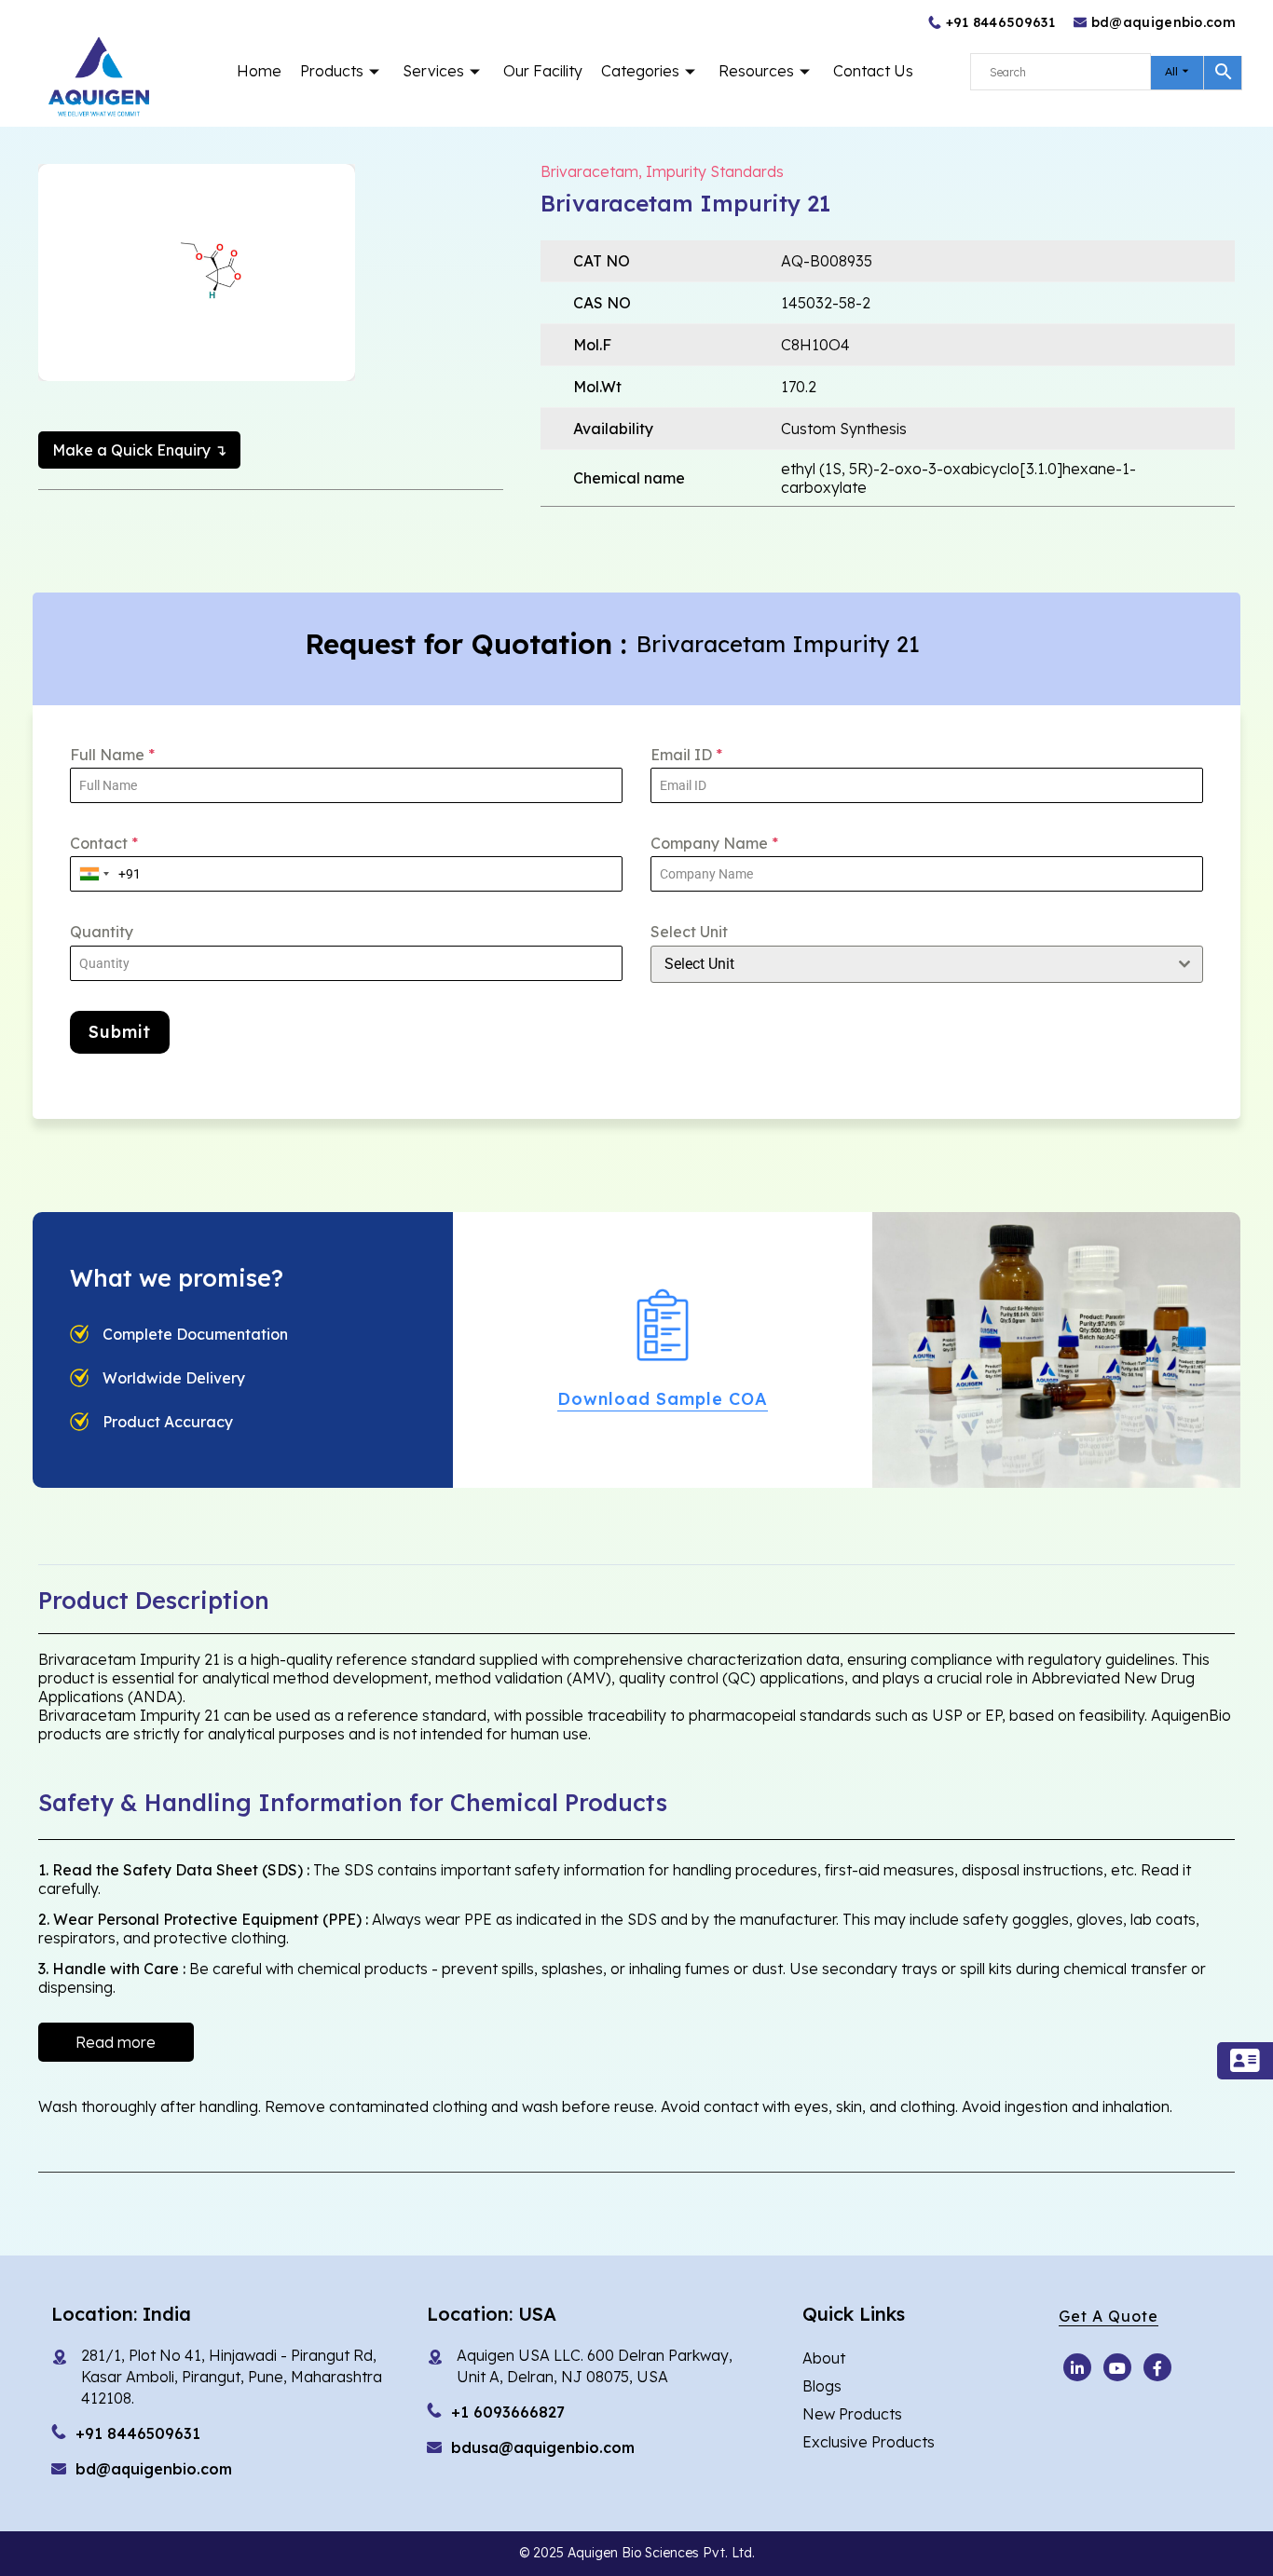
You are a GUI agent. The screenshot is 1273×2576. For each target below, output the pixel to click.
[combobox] (95, 874)
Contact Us (873, 71)
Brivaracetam (589, 171)
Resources (756, 71)
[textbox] (909, 964)
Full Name (112, 755)
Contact (104, 843)
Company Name (714, 843)
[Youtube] (1077, 2367)
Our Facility (543, 71)
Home (259, 71)
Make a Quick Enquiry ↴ (139, 450)
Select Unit (689, 932)
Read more (116, 2042)
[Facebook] (1157, 2367)
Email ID (686, 755)
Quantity (102, 932)
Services (433, 71)
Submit (120, 1032)
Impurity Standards (715, 171)
